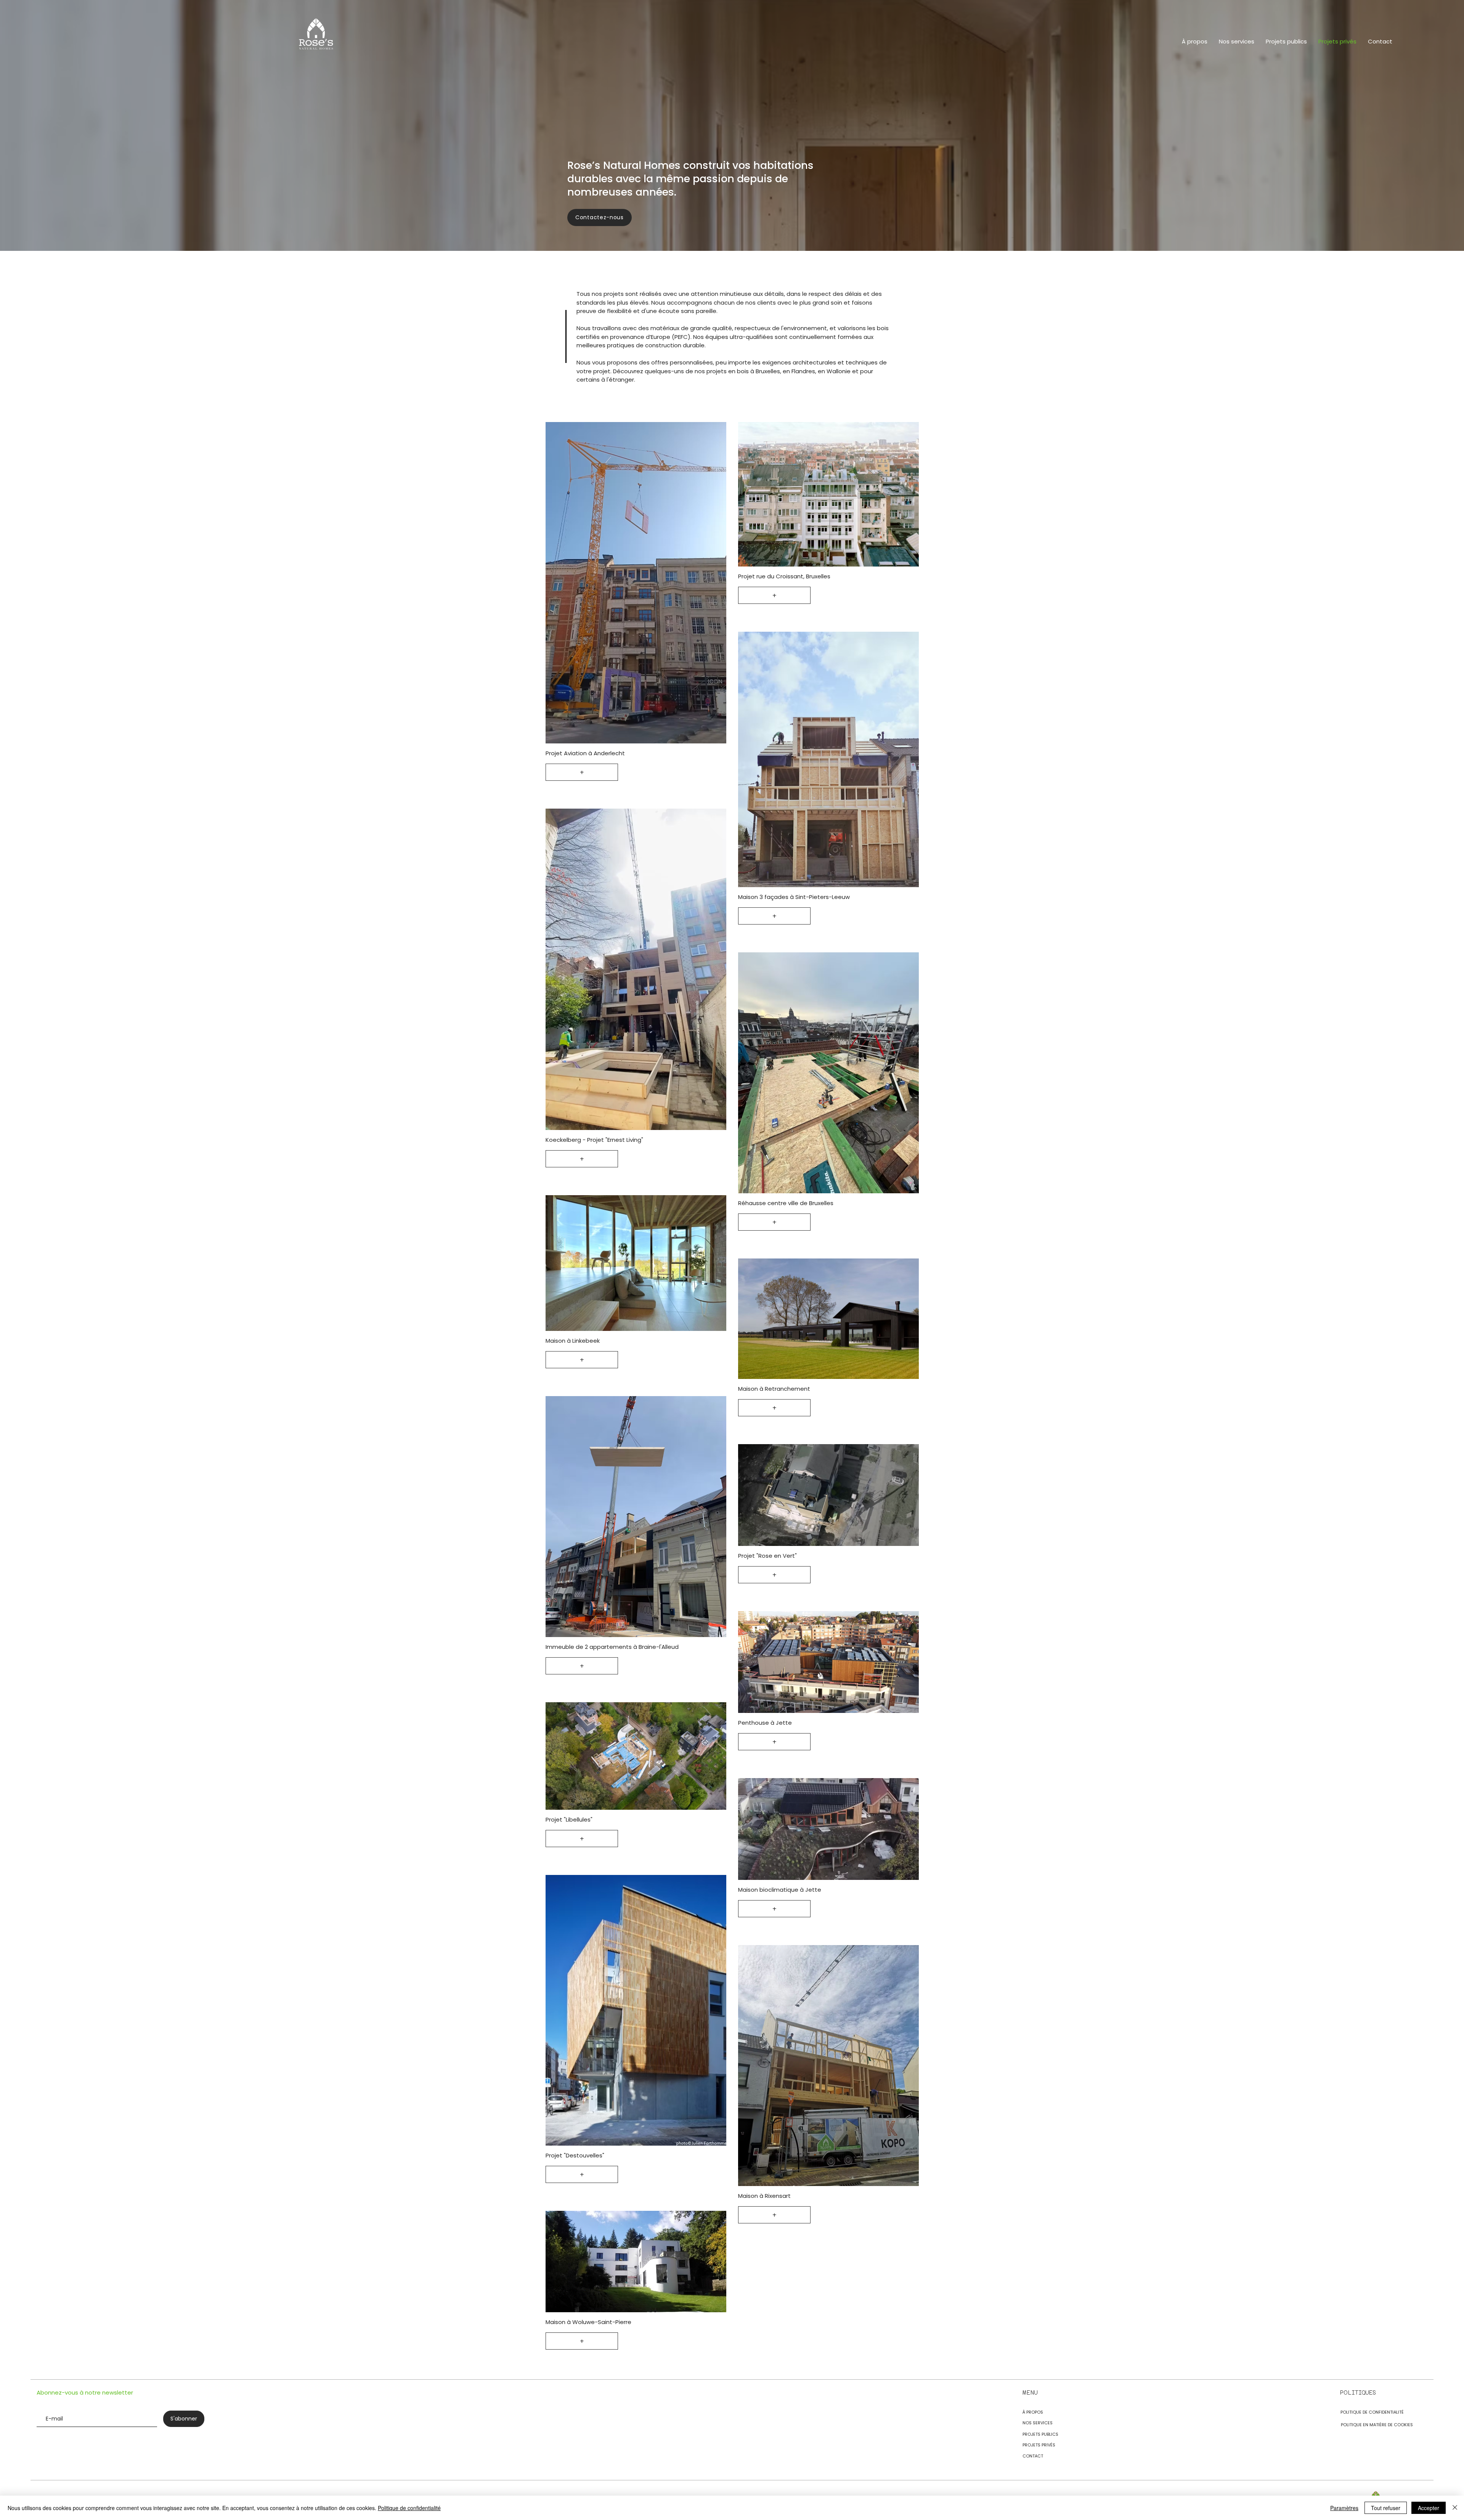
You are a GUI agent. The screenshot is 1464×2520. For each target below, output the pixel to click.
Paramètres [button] (1344, 2508)
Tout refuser (1386, 2508)
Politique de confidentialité (409, 2508)
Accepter (1429, 2508)
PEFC (681, 337)
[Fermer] (1455, 2508)
